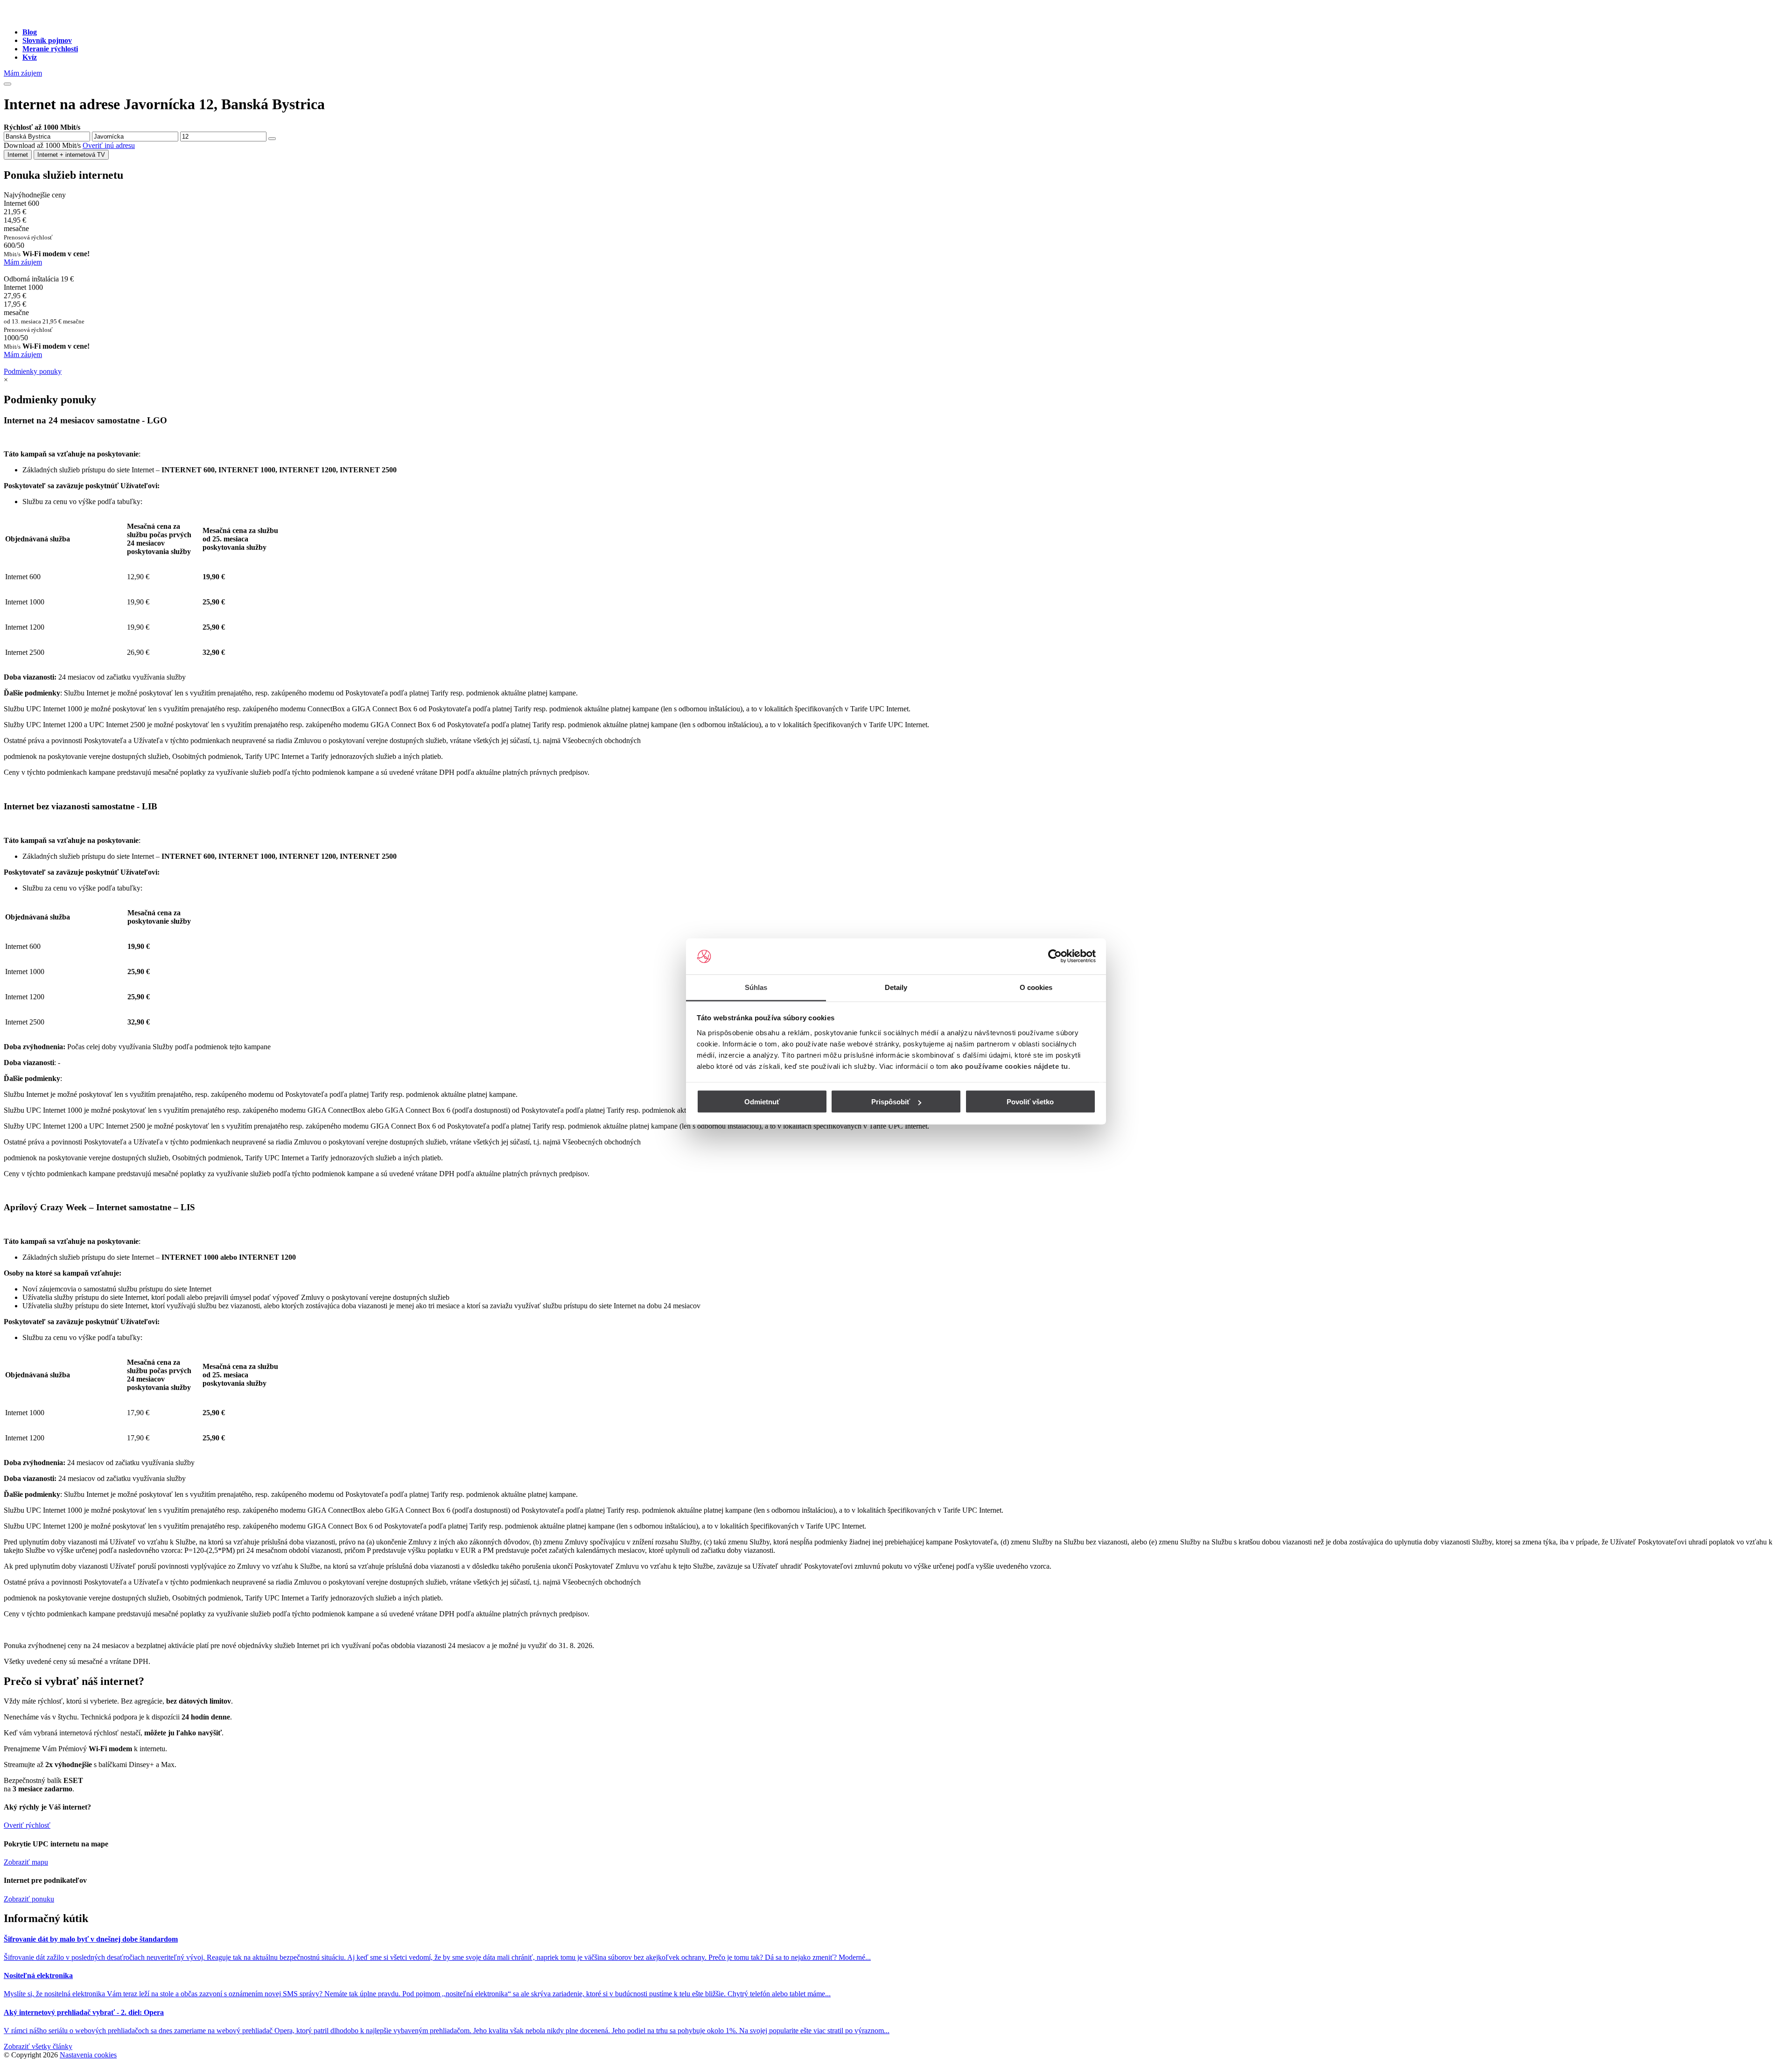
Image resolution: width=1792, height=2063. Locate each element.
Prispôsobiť (891, 1102)
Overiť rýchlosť (27, 1825)
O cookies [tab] (1036, 987)
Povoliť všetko (1030, 1102)
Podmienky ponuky (33, 371)
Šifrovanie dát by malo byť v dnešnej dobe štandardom (91, 1939)
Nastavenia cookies (88, 2055)
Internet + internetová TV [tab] (71, 155)
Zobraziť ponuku (29, 1899)
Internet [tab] (18, 155)
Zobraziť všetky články (38, 2046)
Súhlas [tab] (756, 987)
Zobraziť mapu (26, 1862)
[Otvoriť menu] (7, 84)
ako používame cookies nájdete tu (1009, 1066)
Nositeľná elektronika (38, 1975)
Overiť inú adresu (109, 145)
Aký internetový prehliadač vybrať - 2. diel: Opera (84, 2012)
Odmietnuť (762, 1102)
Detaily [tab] (896, 987)
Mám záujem (23, 73)
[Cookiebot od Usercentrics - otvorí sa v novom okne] (1055, 956)
